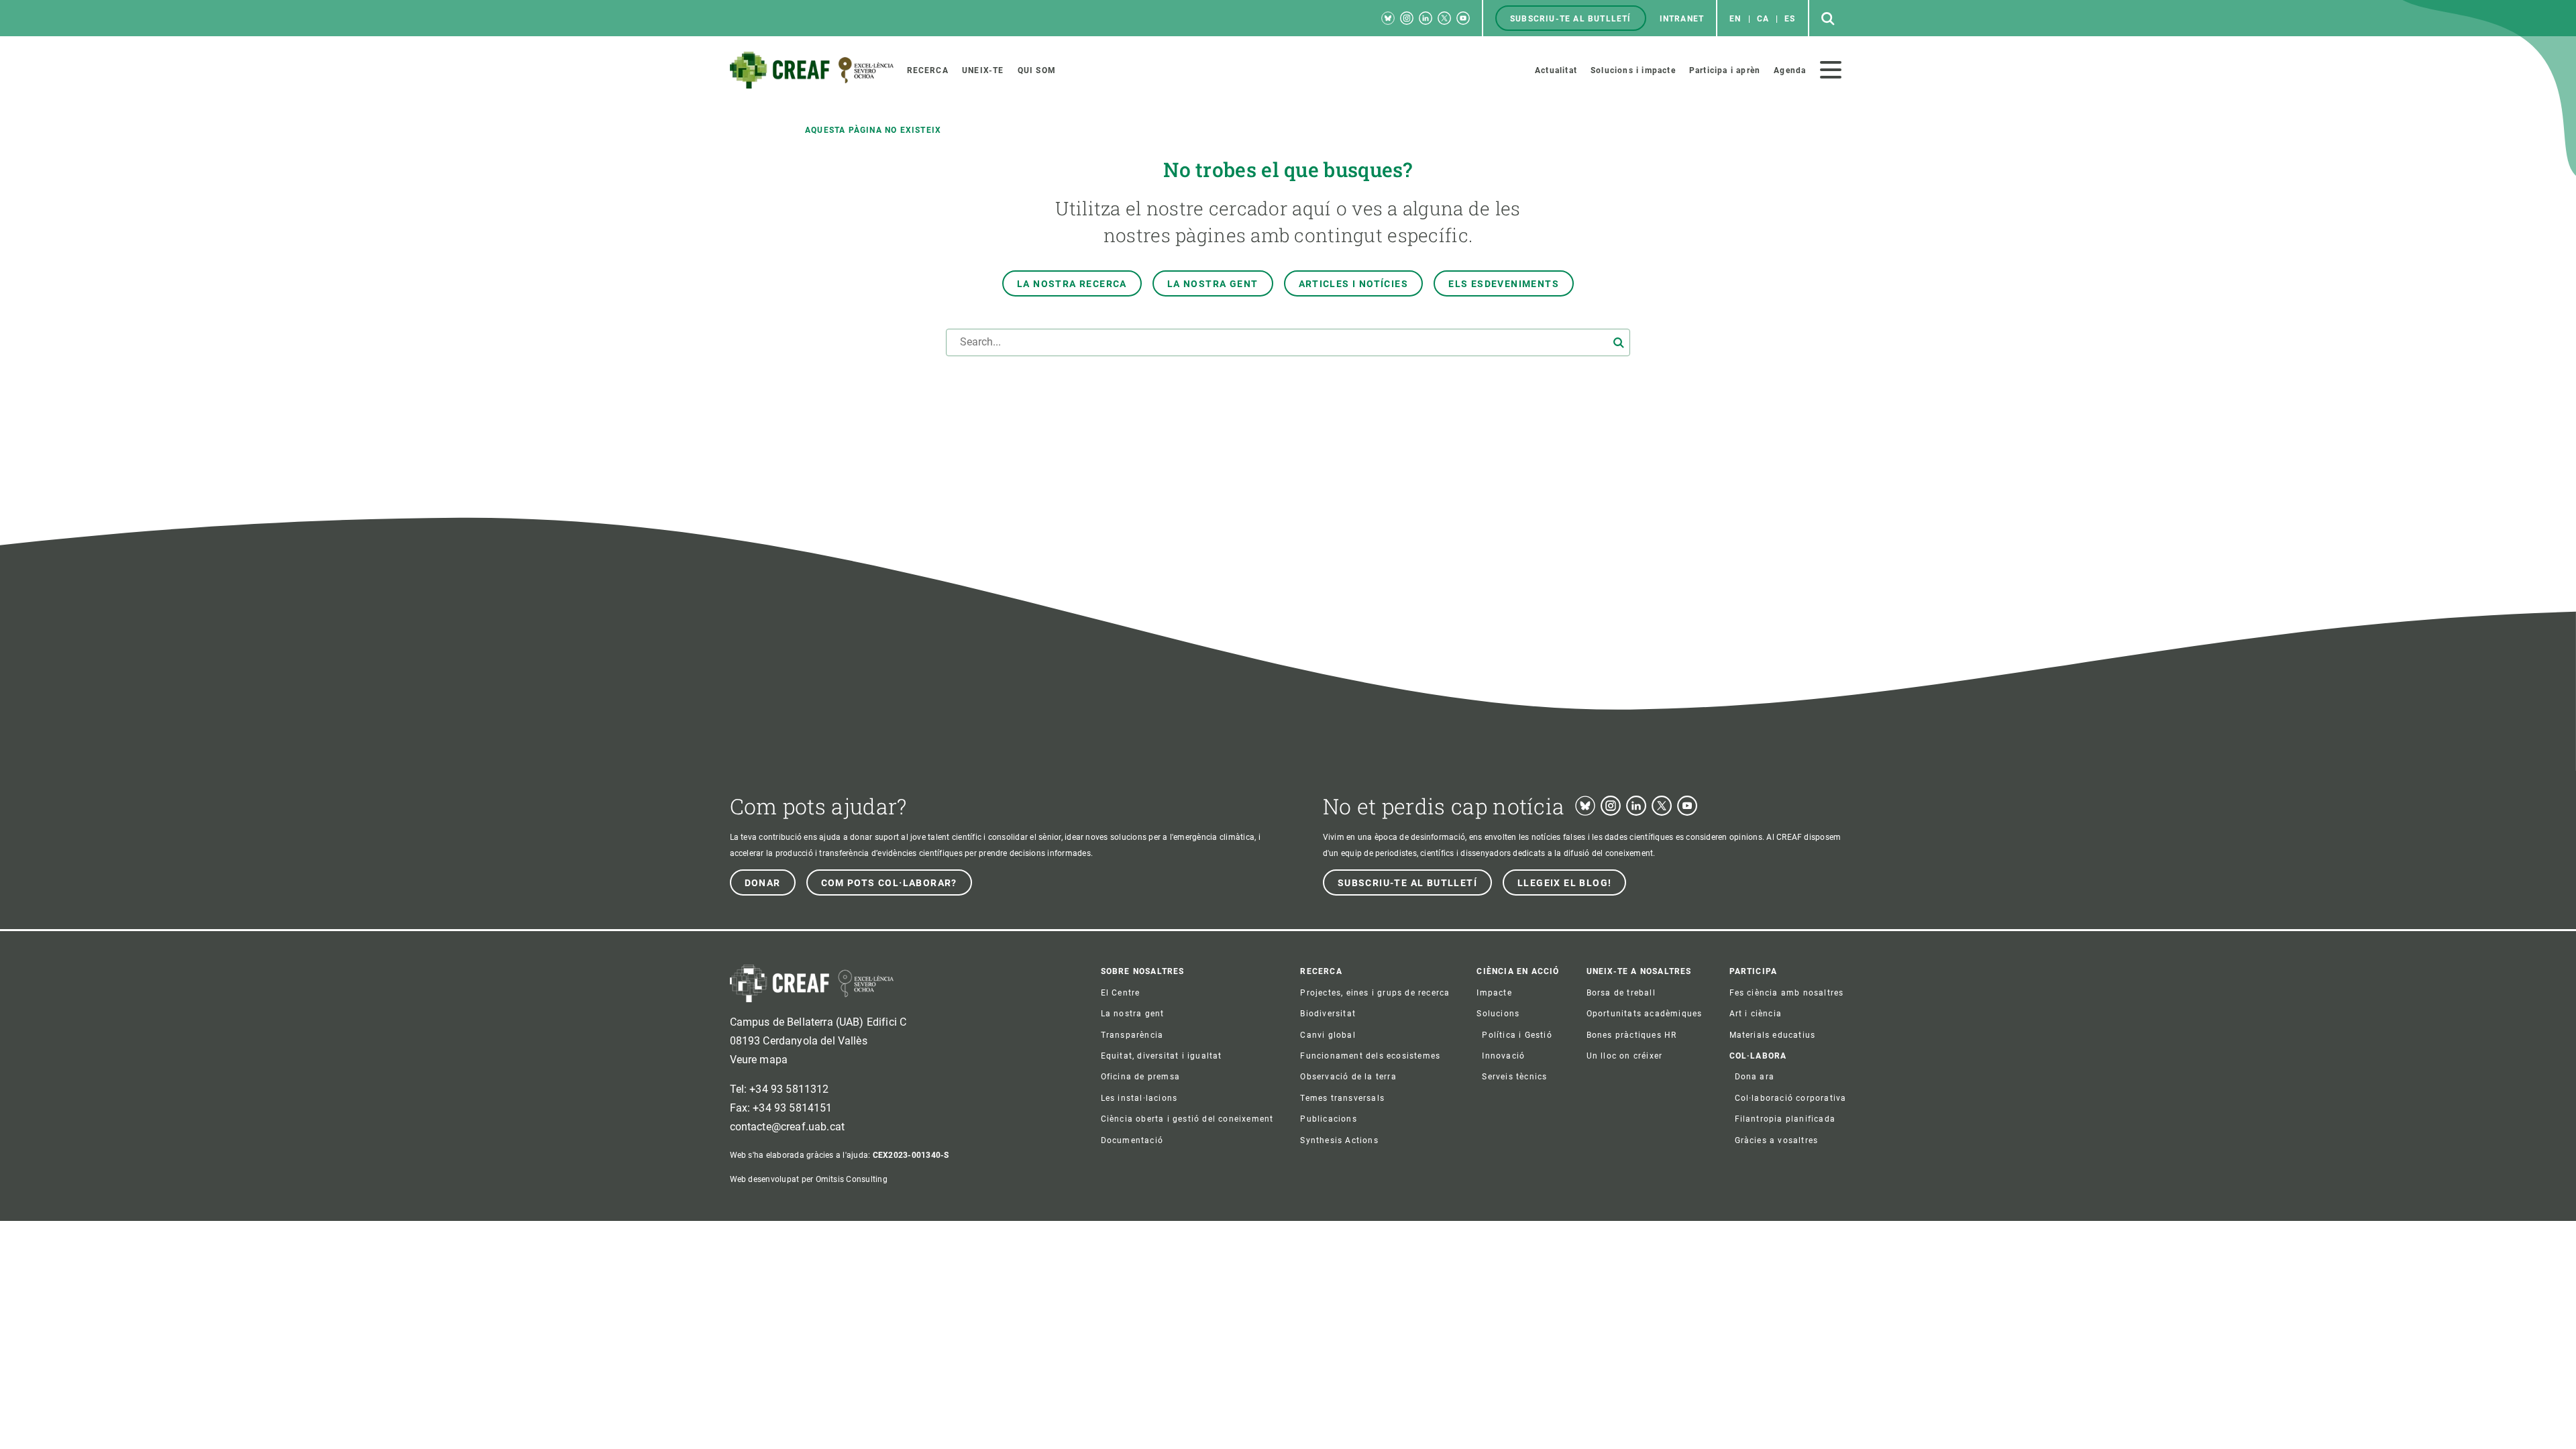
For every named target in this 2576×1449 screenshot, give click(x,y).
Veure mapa (759, 1060)
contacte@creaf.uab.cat (788, 1127)
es (1790, 19)
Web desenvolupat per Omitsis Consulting (809, 1179)
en (1735, 19)
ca (1763, 19)
